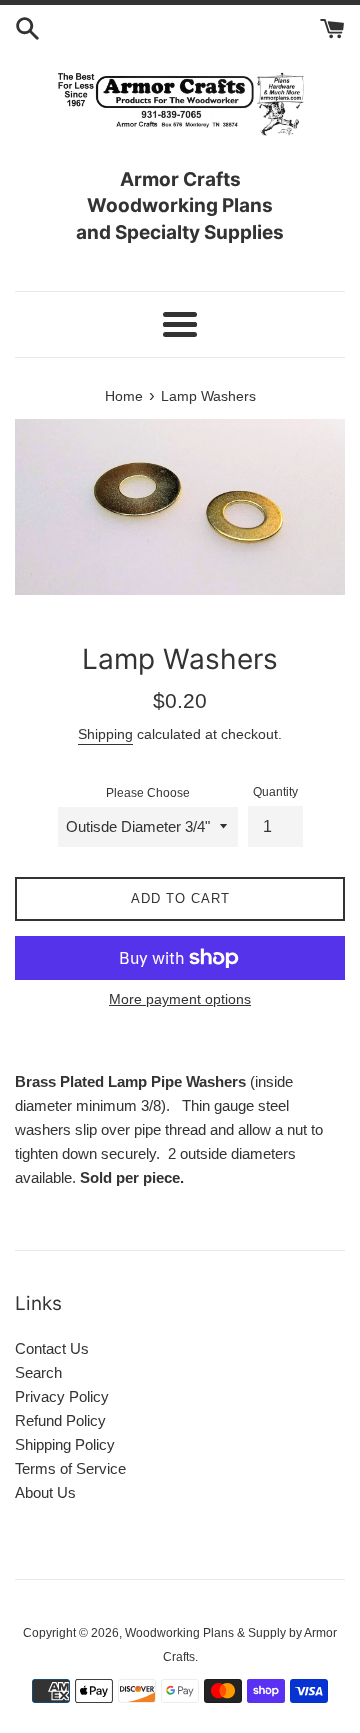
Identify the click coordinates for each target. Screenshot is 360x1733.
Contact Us (52, 1348)
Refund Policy (60, 1420)
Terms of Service (70, 1468)
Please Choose (148, 793)
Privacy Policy (62, 1396)
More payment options (180, 999)
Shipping (105, 734)
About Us (45, 1492)
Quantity (275, 792)
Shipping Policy (65, 1444)
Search (38, 1372)
